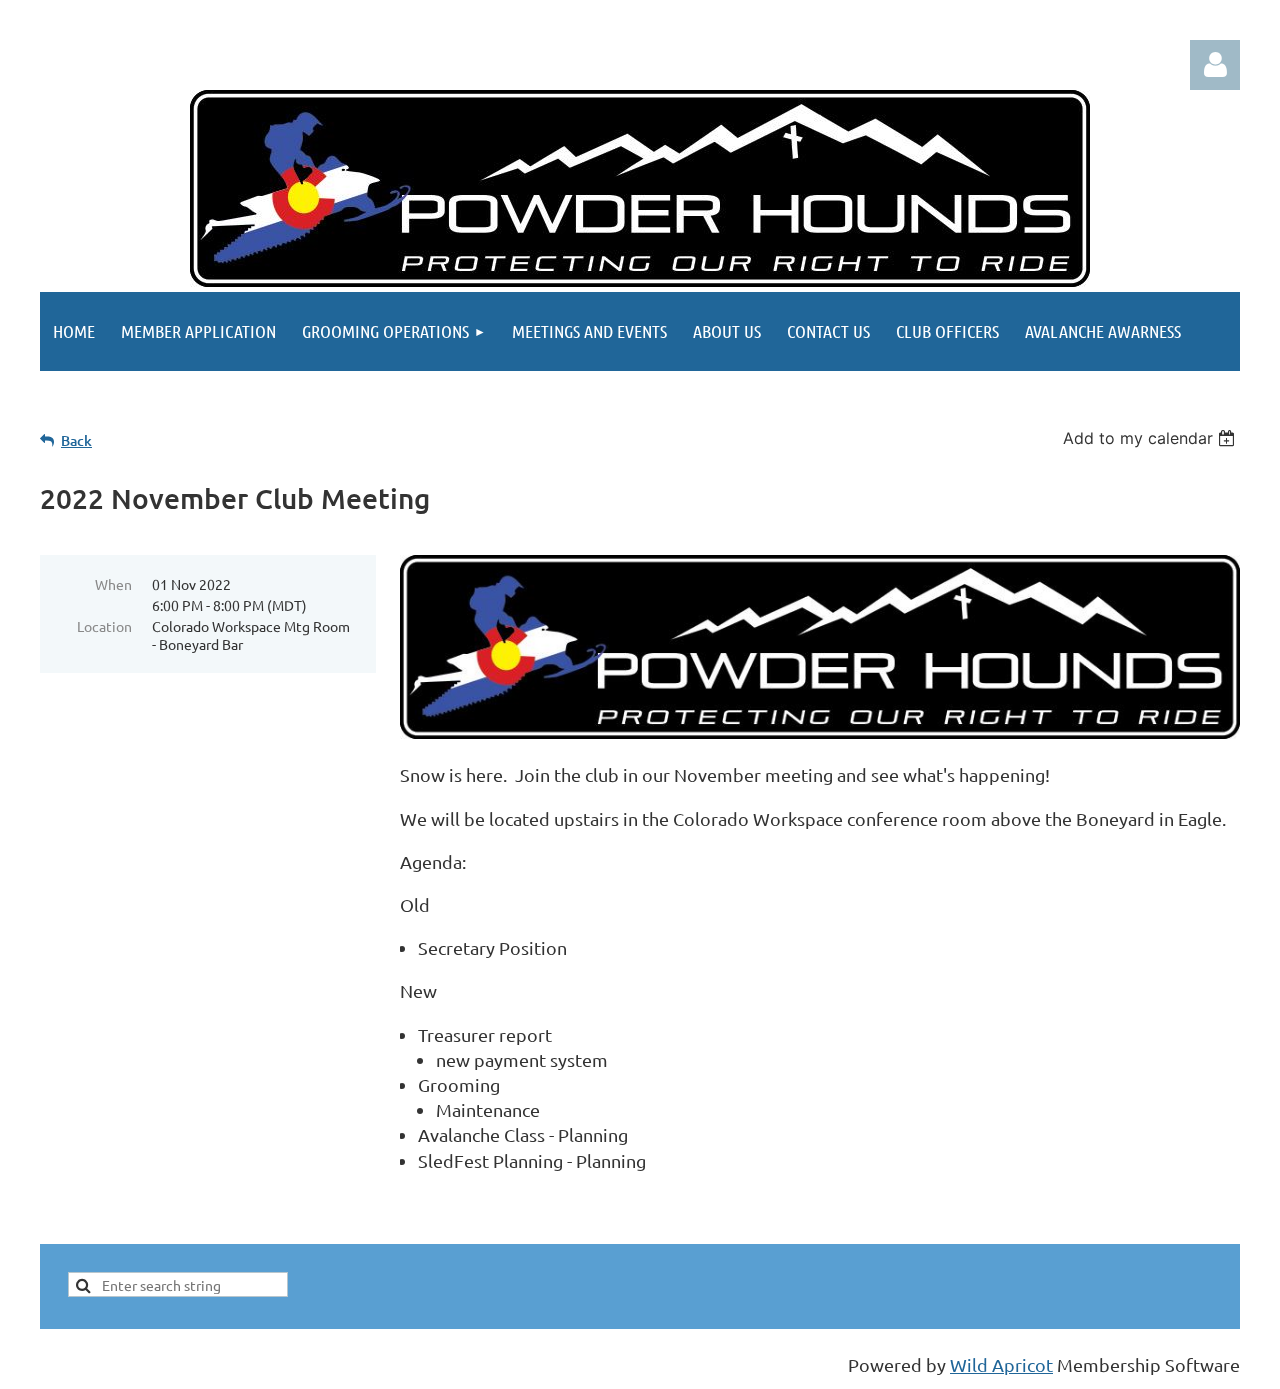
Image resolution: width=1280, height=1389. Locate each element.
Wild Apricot (1001, 1364)
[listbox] (1151, 438)
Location (104, 626)
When (113, 584)
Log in (1215, 65)
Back (76, 440)
